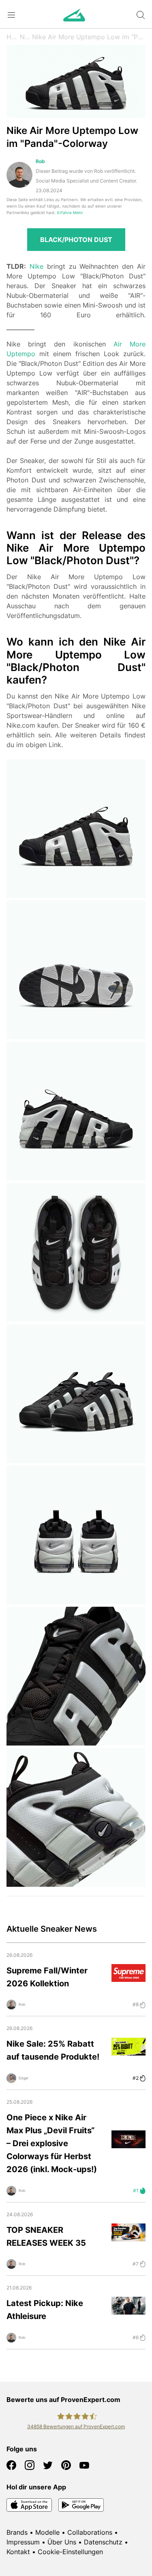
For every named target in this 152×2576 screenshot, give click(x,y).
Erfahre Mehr (70, 213)
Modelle (47, 2532)
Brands (17, 2532)
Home (13, 37)
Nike (36, 266)
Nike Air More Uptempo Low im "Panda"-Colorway (89, 37)
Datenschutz (103, 2542)
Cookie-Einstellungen (70, 2552)
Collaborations (90, 2532)
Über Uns (62, 2542)
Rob (40, 161)
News (26, 37)
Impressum (23, 2542)
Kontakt (18, 2552)
